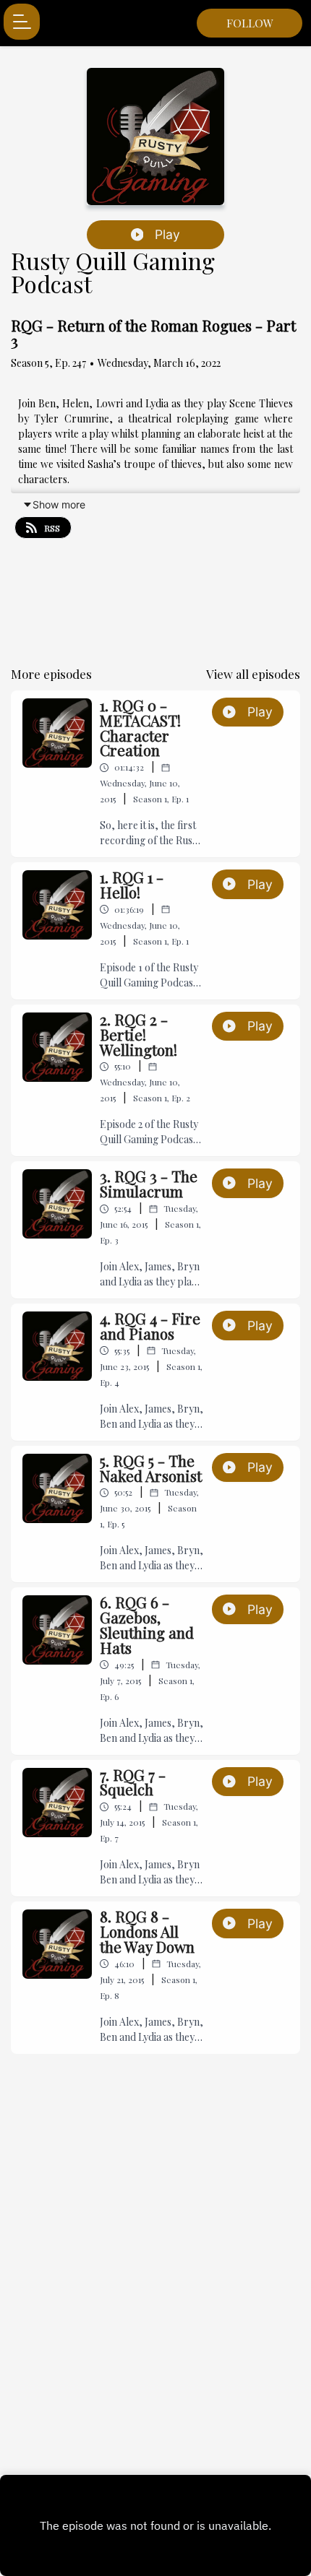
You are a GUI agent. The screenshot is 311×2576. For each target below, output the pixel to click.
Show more (59, 504)
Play (167, 234)
